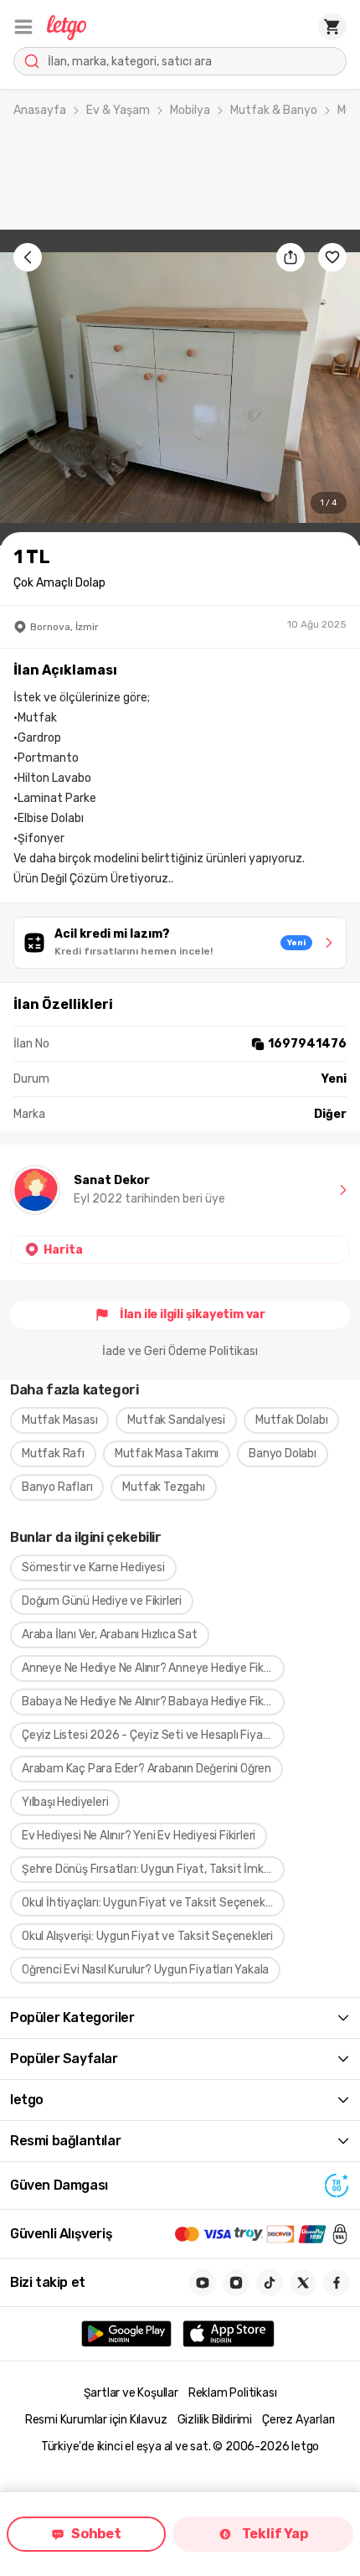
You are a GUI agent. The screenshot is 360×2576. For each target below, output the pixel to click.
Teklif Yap (275, 2534)
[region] (180, 388)
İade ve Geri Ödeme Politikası (180, 1351)
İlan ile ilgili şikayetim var (193, 1314)
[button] (23, 27)
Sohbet (96, 2534)
